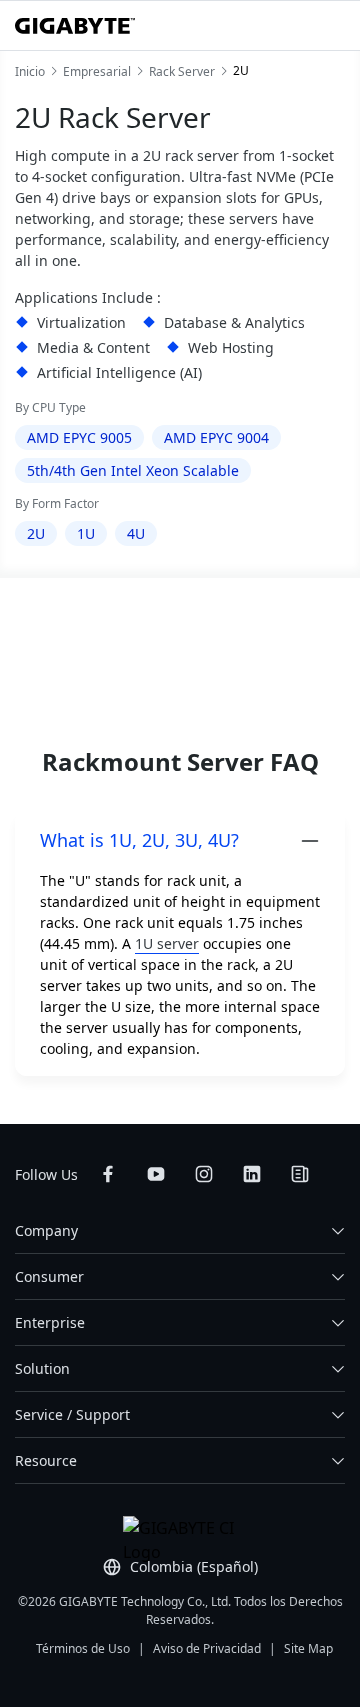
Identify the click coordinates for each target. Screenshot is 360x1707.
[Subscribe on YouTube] (156, 1174)
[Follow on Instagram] (204, 1174)
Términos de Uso (83, 1648)
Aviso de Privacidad (207, 1648)
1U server (167, 943)
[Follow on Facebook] (108, 1174)
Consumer (49, 1276)
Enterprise (50, 1322)
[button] (180, 840)
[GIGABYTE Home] (75, 26)
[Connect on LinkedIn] (252, 1174)
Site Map (308, 1648)
